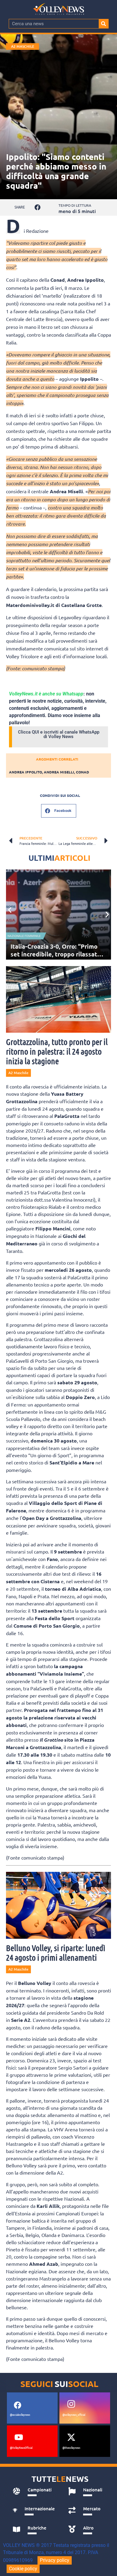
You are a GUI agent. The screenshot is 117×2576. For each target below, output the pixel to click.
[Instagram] (71, 2404)
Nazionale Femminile (24, 936)
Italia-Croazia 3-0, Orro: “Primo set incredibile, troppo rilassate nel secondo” (56, 954)
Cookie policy (23, 2569)
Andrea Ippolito (25, 772)
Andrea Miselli (59, 772)
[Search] (103, 24)
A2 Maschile (23, 46)
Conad (82, 772)
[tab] (34, 2491)
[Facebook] (17, 2405)
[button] (38, 207)
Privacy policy (55, 2560)
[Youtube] (19, 2437)
